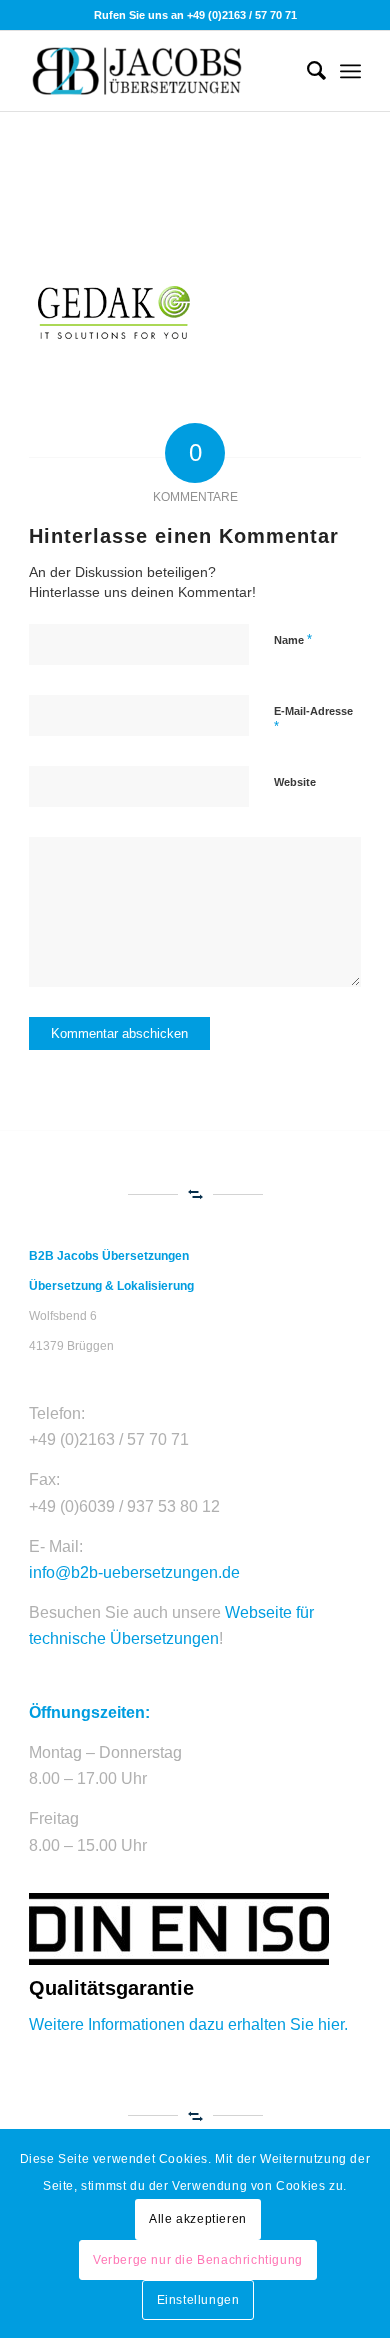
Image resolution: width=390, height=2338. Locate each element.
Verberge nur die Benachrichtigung (198, 2260)
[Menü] (350, 71)
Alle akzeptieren (198, 2219)
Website (295, 782)
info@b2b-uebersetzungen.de (134, 1572)
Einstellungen (198, 2300)
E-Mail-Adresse (313, 720)
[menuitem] (306, 71)
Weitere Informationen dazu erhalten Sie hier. (188, 2024)
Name (293, 639)
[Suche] (306, 71)
